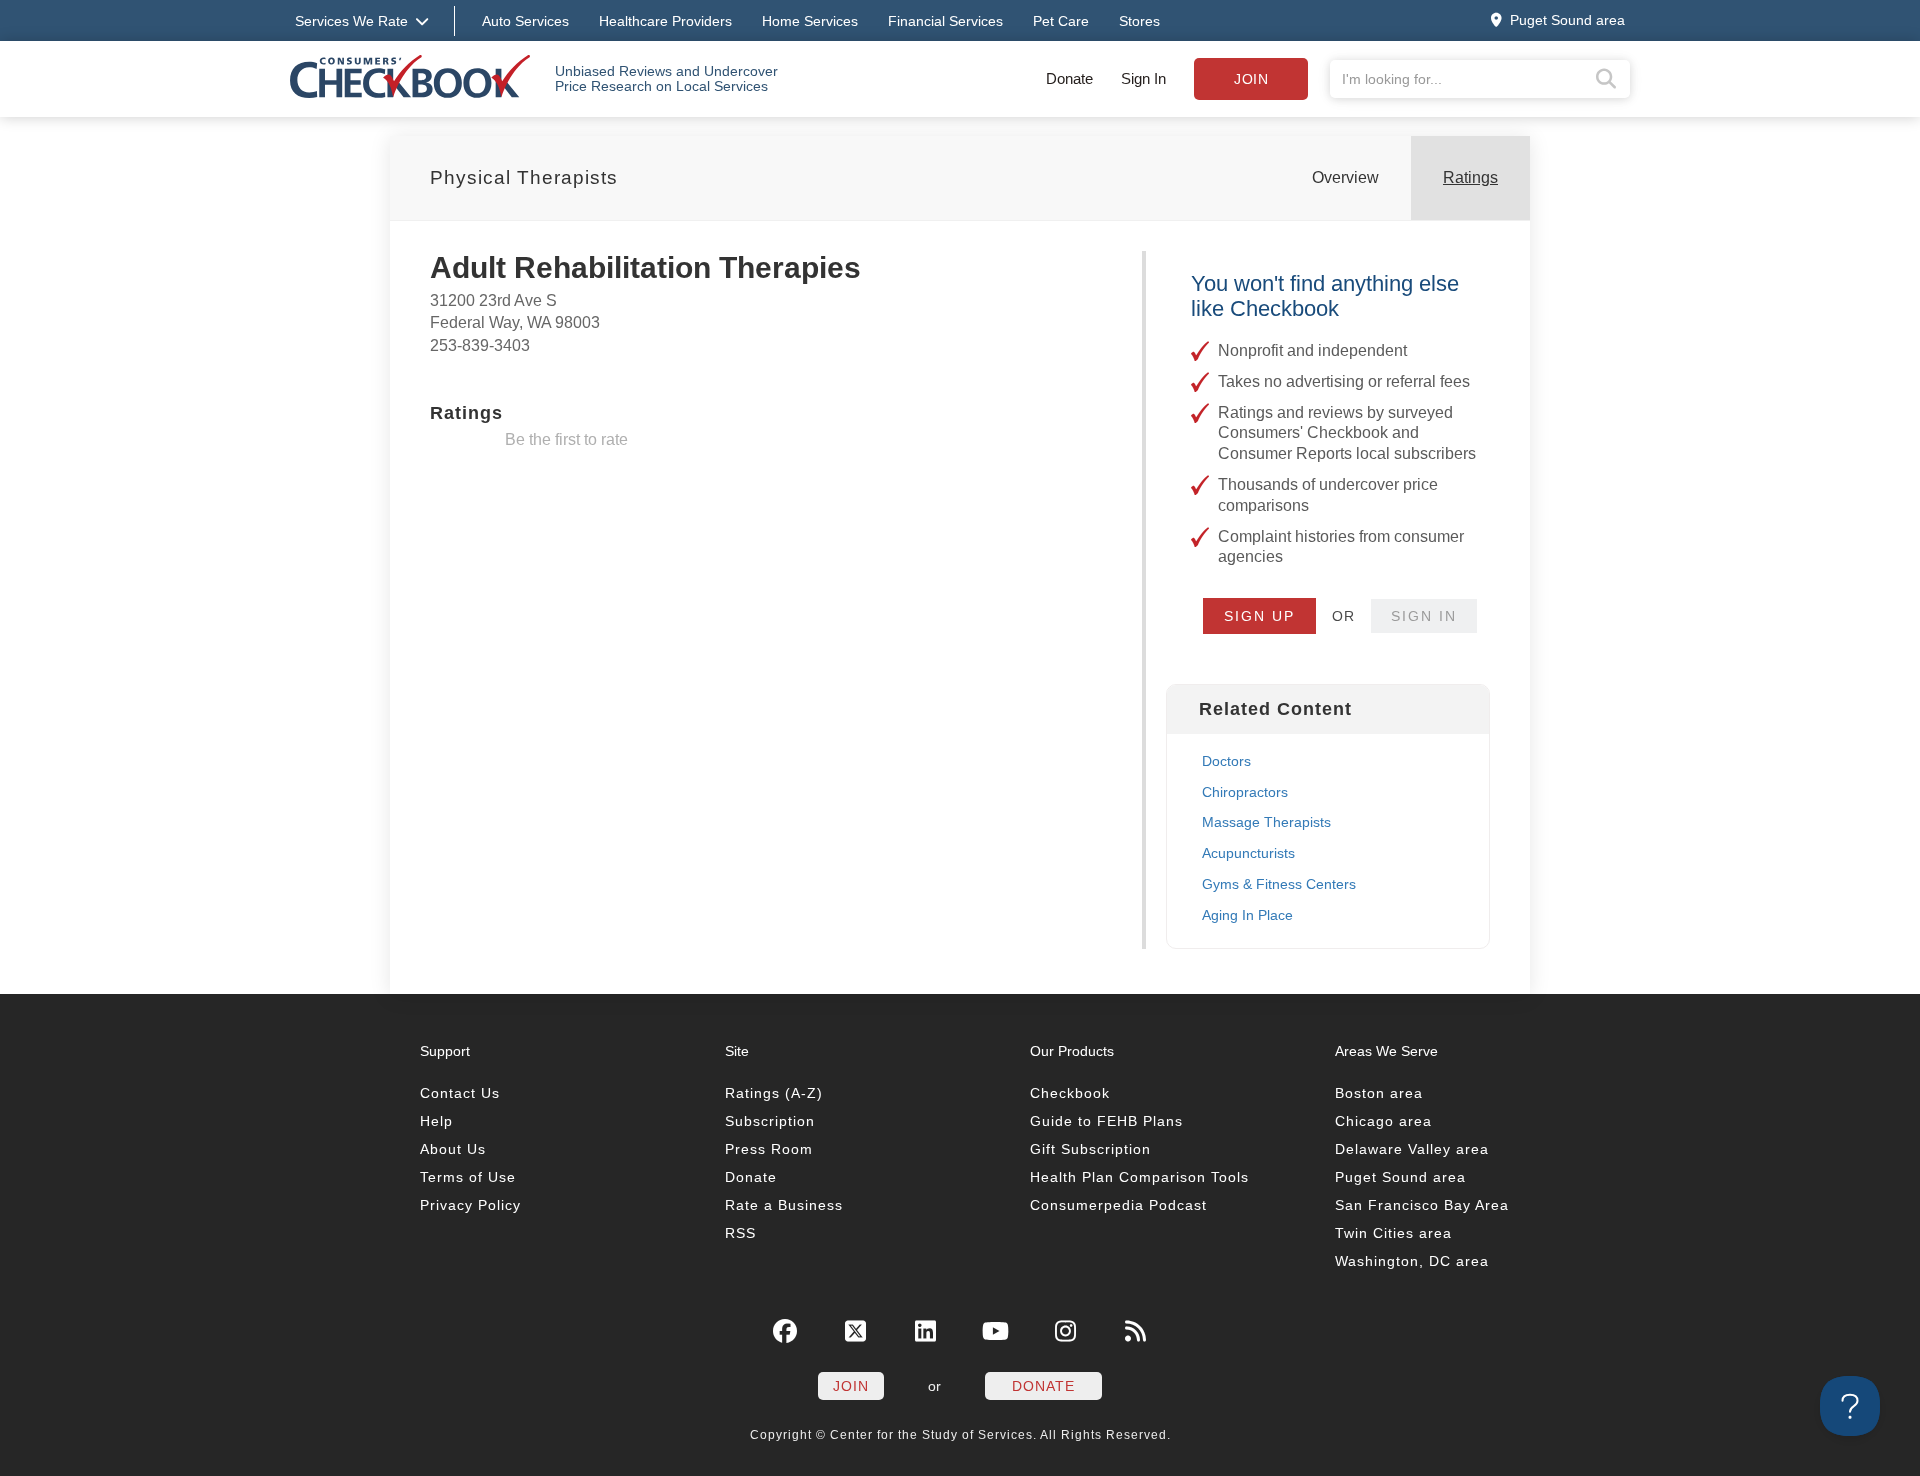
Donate (1069, 78)
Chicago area (1383, 1121)
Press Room (769, 1149)
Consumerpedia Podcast (1118, 1205)
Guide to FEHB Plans (1106, 1121)
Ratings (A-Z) (774, 1093)
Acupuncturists (1248, 853)
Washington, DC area (1412, 1261)
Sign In (1143, 78)
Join (1251, 79)
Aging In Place (1247, 915)
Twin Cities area (1393, 1233)
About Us (453, 1149)
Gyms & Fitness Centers (1279, 884)
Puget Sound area (1400, 1177)
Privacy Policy (470, 1205)
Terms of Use (468, 1177)
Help (436, 1121)
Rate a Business (784, 1205)
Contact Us (460, 1093)
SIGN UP (1259, 616)
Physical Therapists (524, 177)
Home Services (810, 21)
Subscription (770, 1121)
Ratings (1470, 177)
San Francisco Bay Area (1422, 1205)
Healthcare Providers (665, 21)
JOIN (851, 1386)
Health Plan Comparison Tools (1139, 1177)
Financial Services (945, 21)
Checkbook (1070, 1093)
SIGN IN (1424, 616)
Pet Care (1061, 21)
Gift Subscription (1090, 1149)
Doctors (1226, 761)
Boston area (1379, 1093)
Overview (1345, 177)
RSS (740, 1233)
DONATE (1043, 1386)
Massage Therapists (1266, 822)
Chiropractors (1245, 792)
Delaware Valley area (1412, 1149)
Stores (1139, 21)
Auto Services (525, 21)
